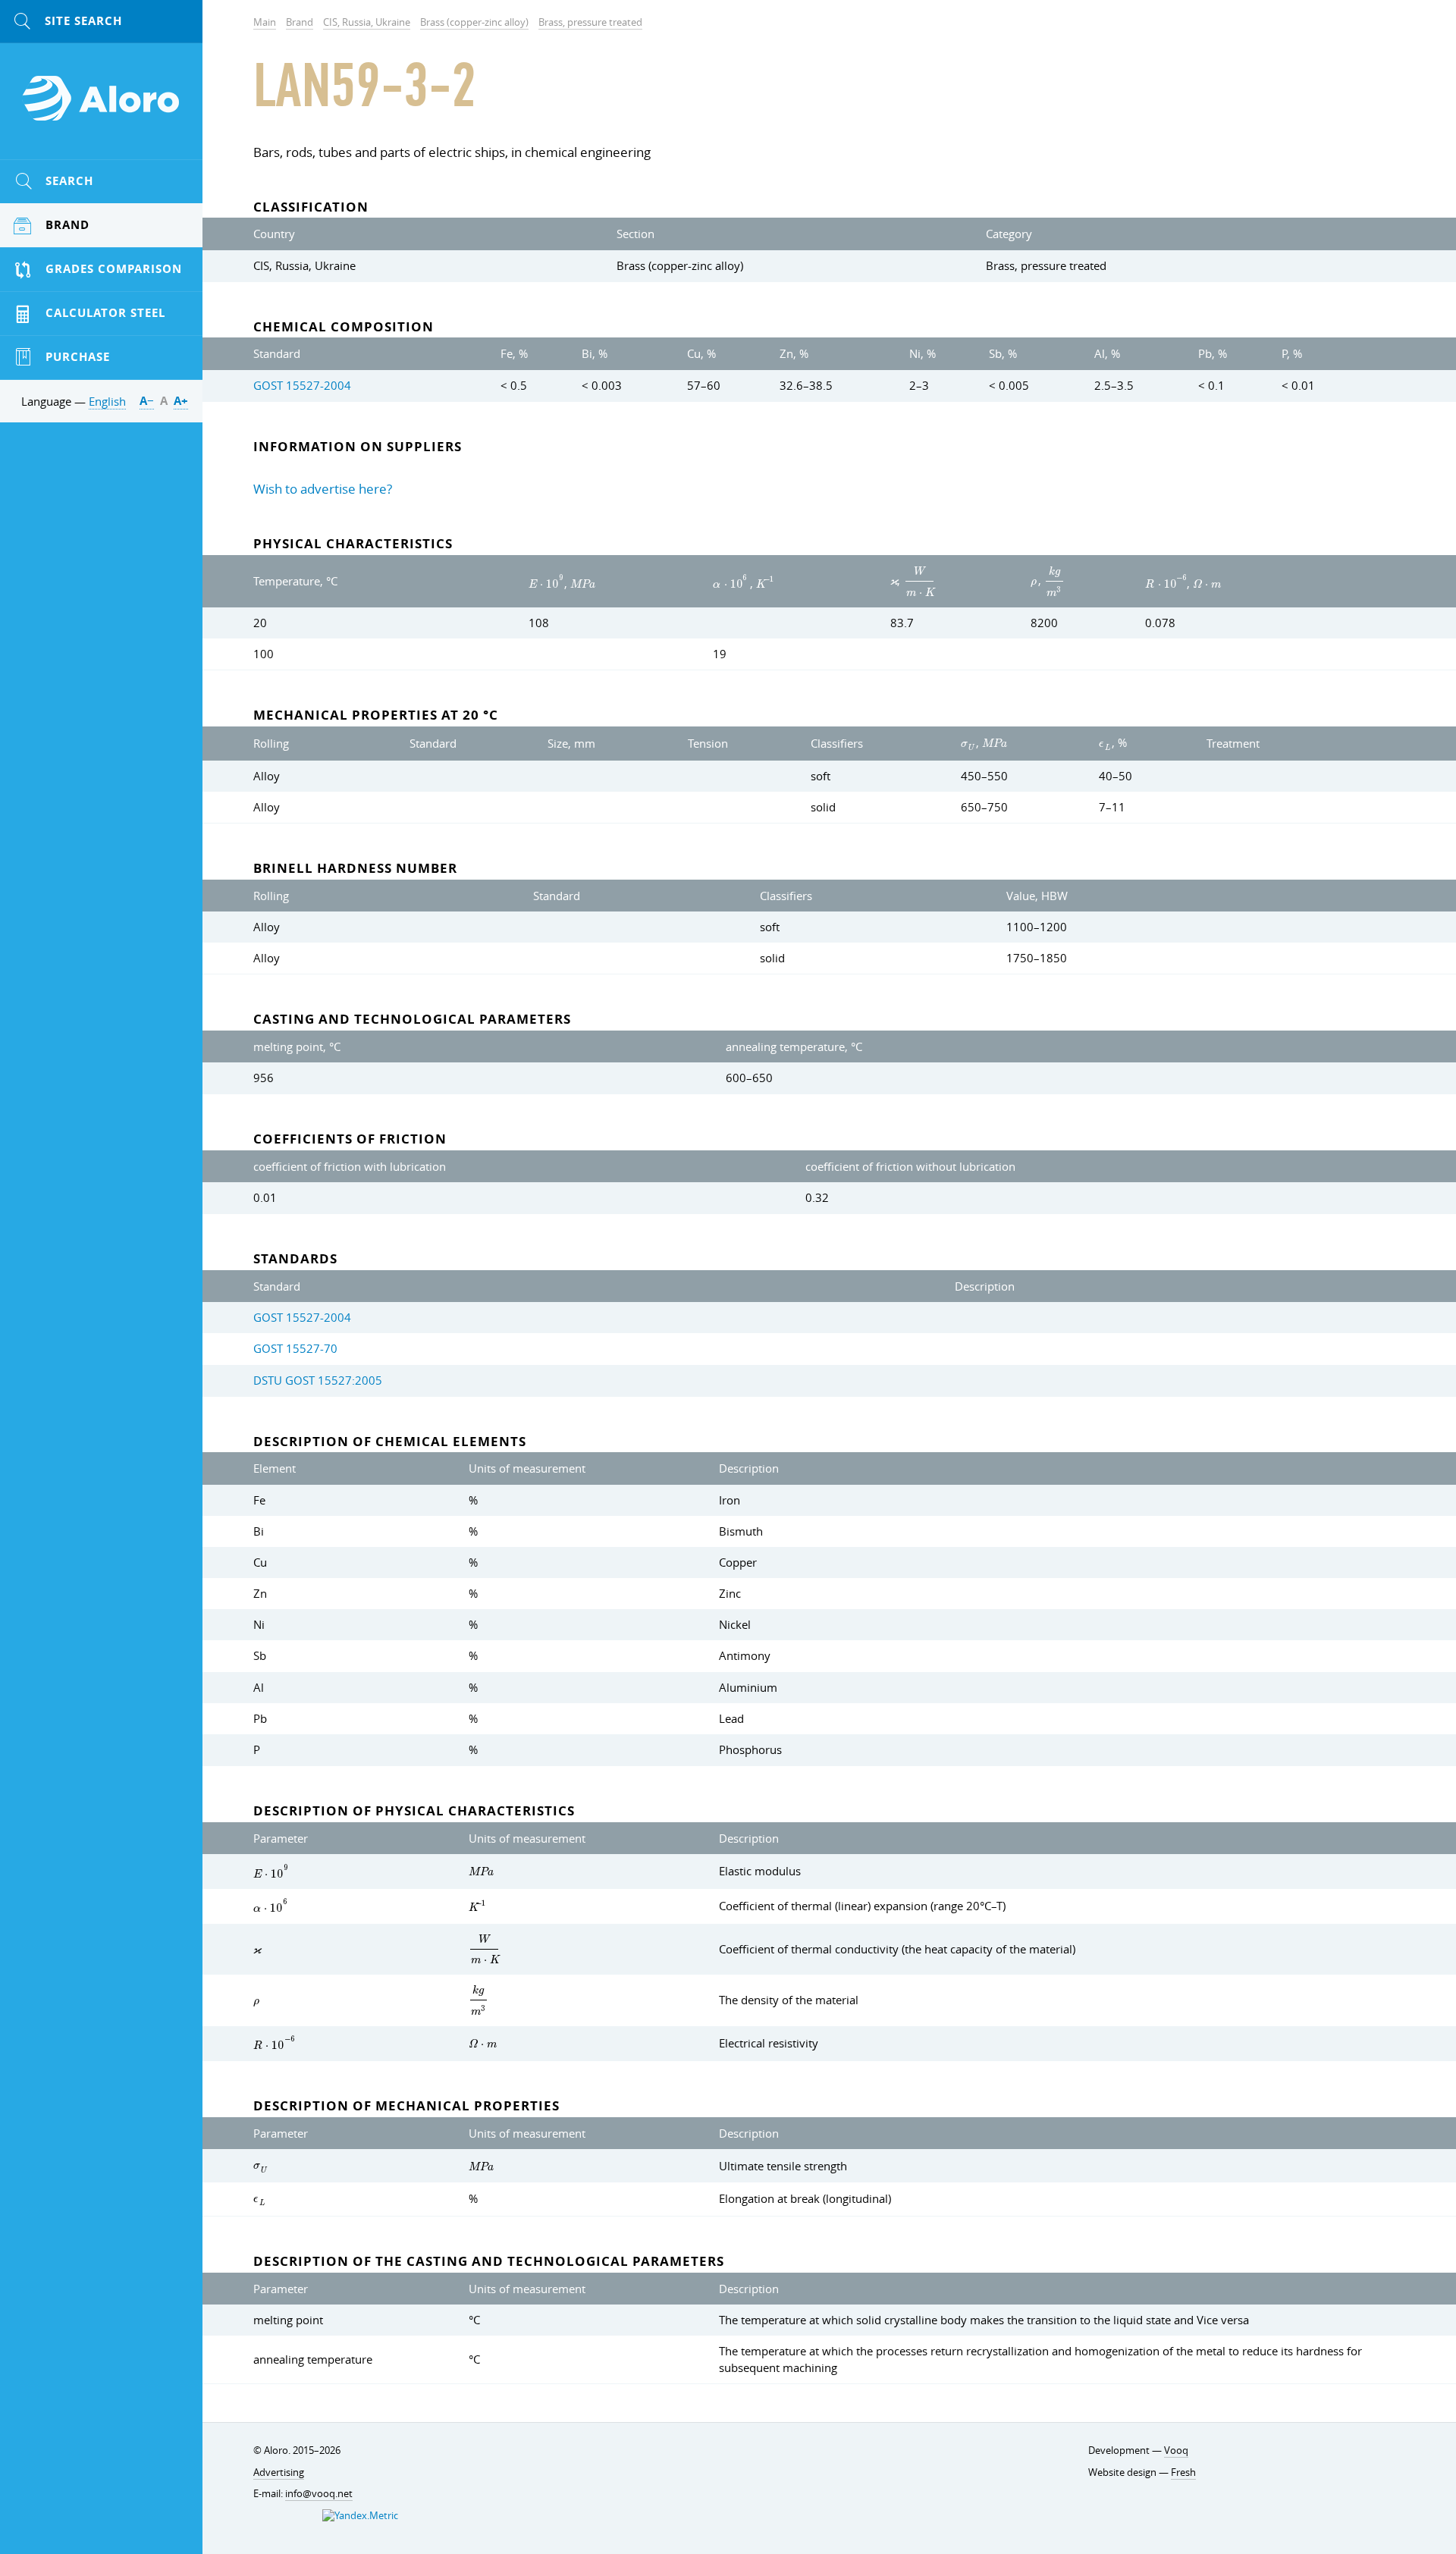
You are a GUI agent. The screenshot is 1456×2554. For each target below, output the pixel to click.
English (107, 401)
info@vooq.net (319, 2494)
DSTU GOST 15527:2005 (318, 1380)
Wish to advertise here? (323, 489)
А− (147, 401)
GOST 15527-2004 (302, 385)
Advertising (279, 2472)
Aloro (102, 107)
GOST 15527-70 (295, 1348)
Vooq (1176, 2450)
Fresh (1183, 2472)
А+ (181, 401)
